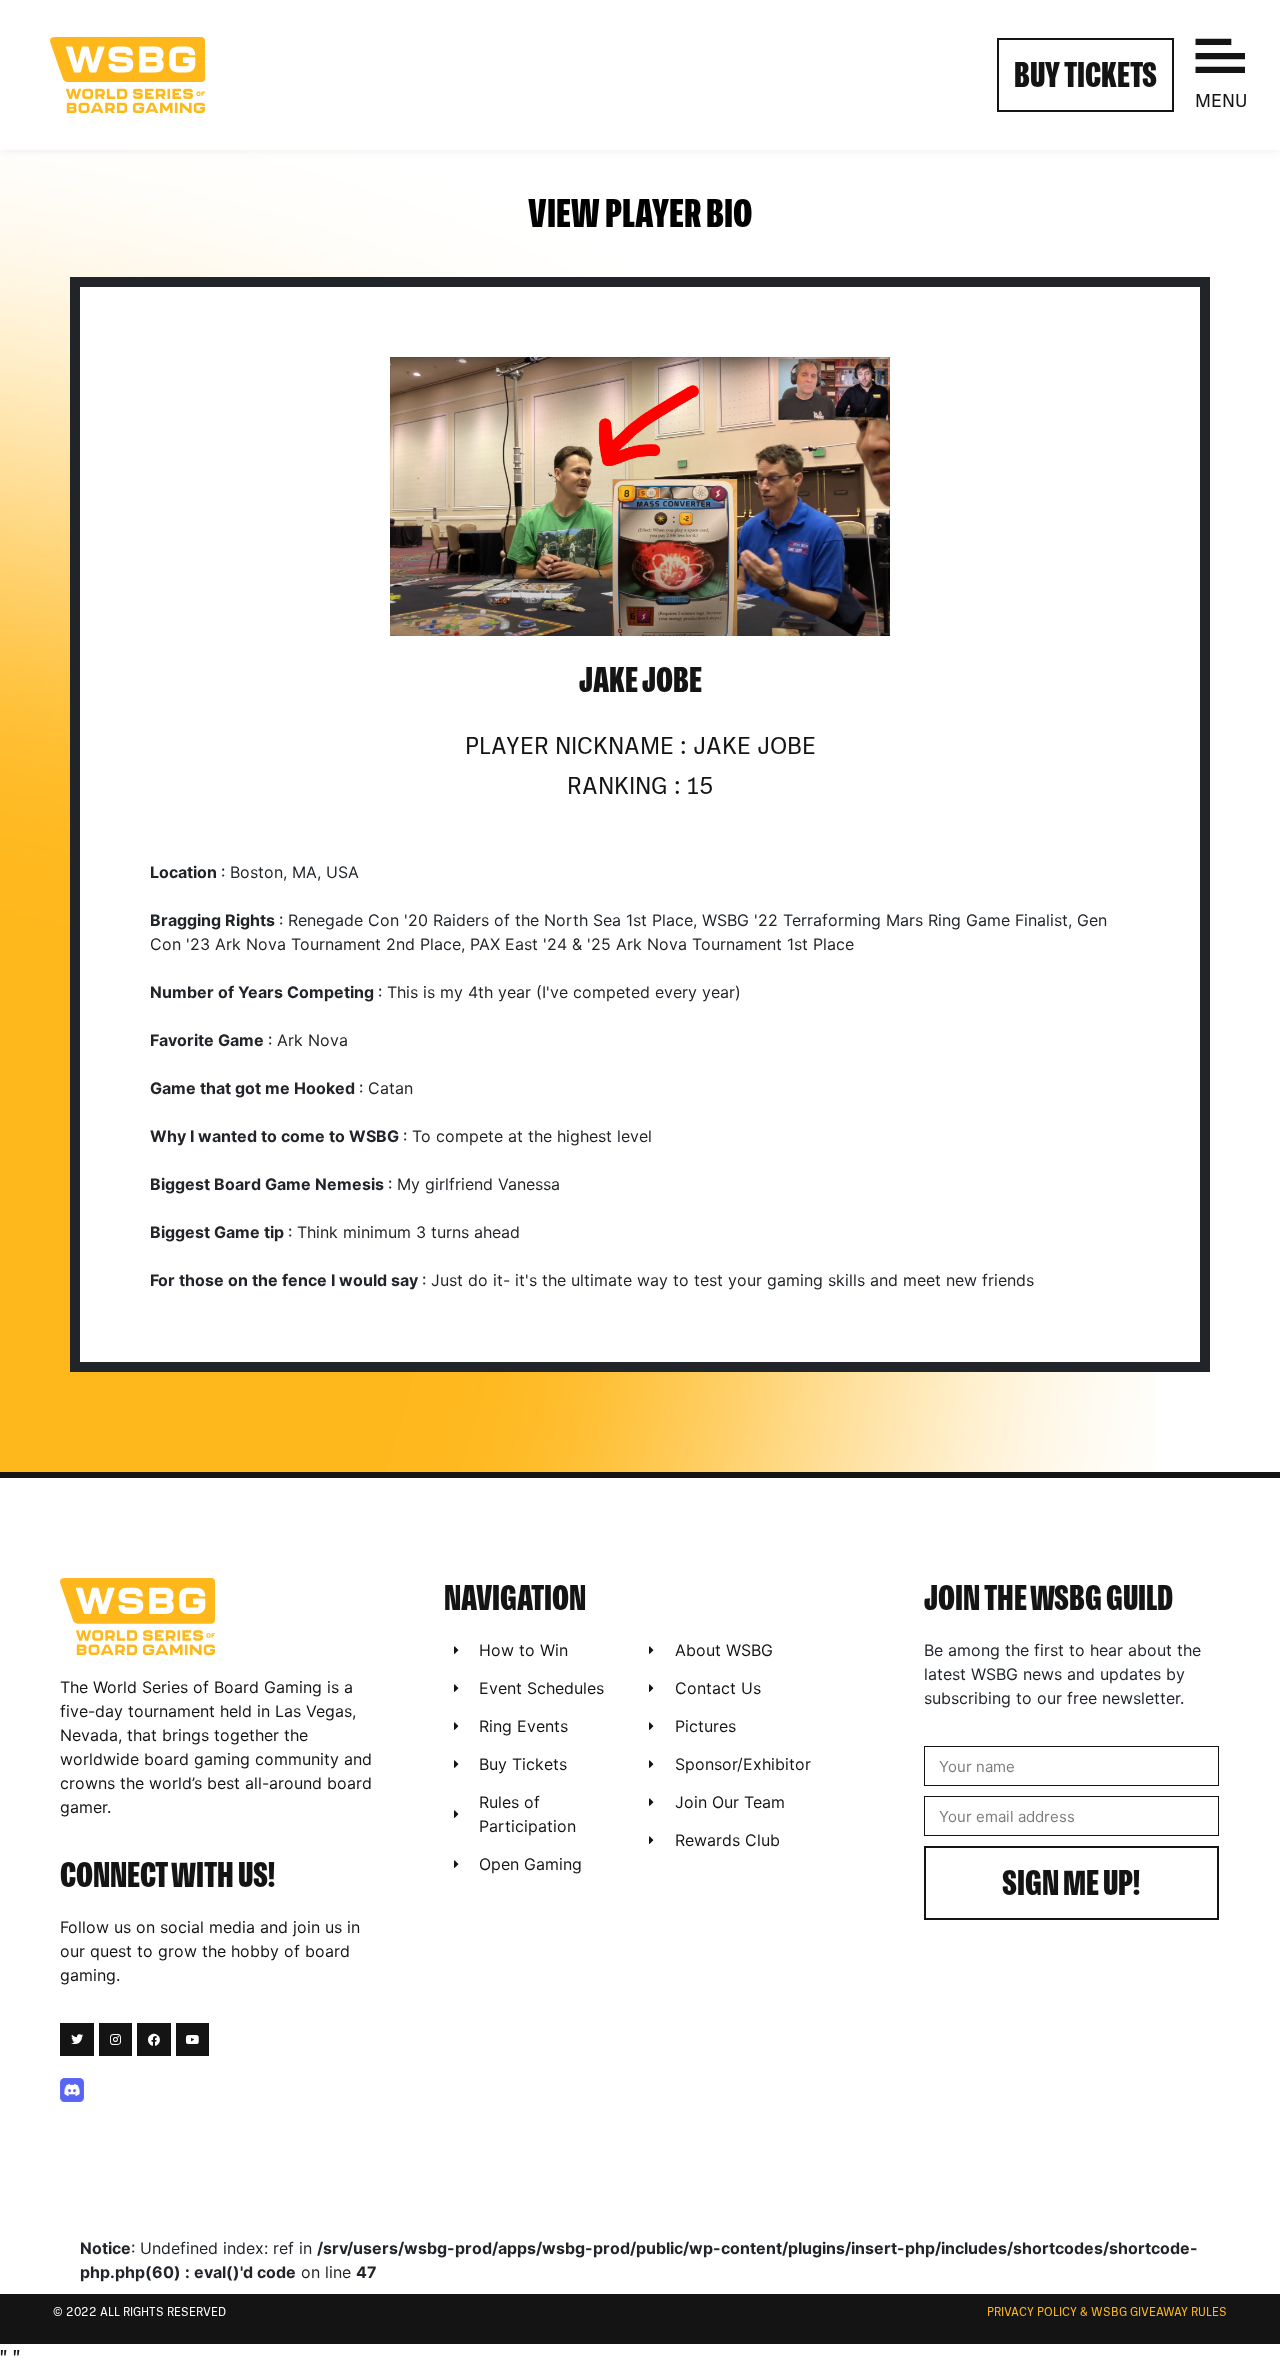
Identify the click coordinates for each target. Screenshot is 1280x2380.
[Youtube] (193, 2040)
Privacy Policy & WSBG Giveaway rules (1107, 2313)
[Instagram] (116, 2040)
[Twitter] (77, 2040)
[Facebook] (154, 2040)
